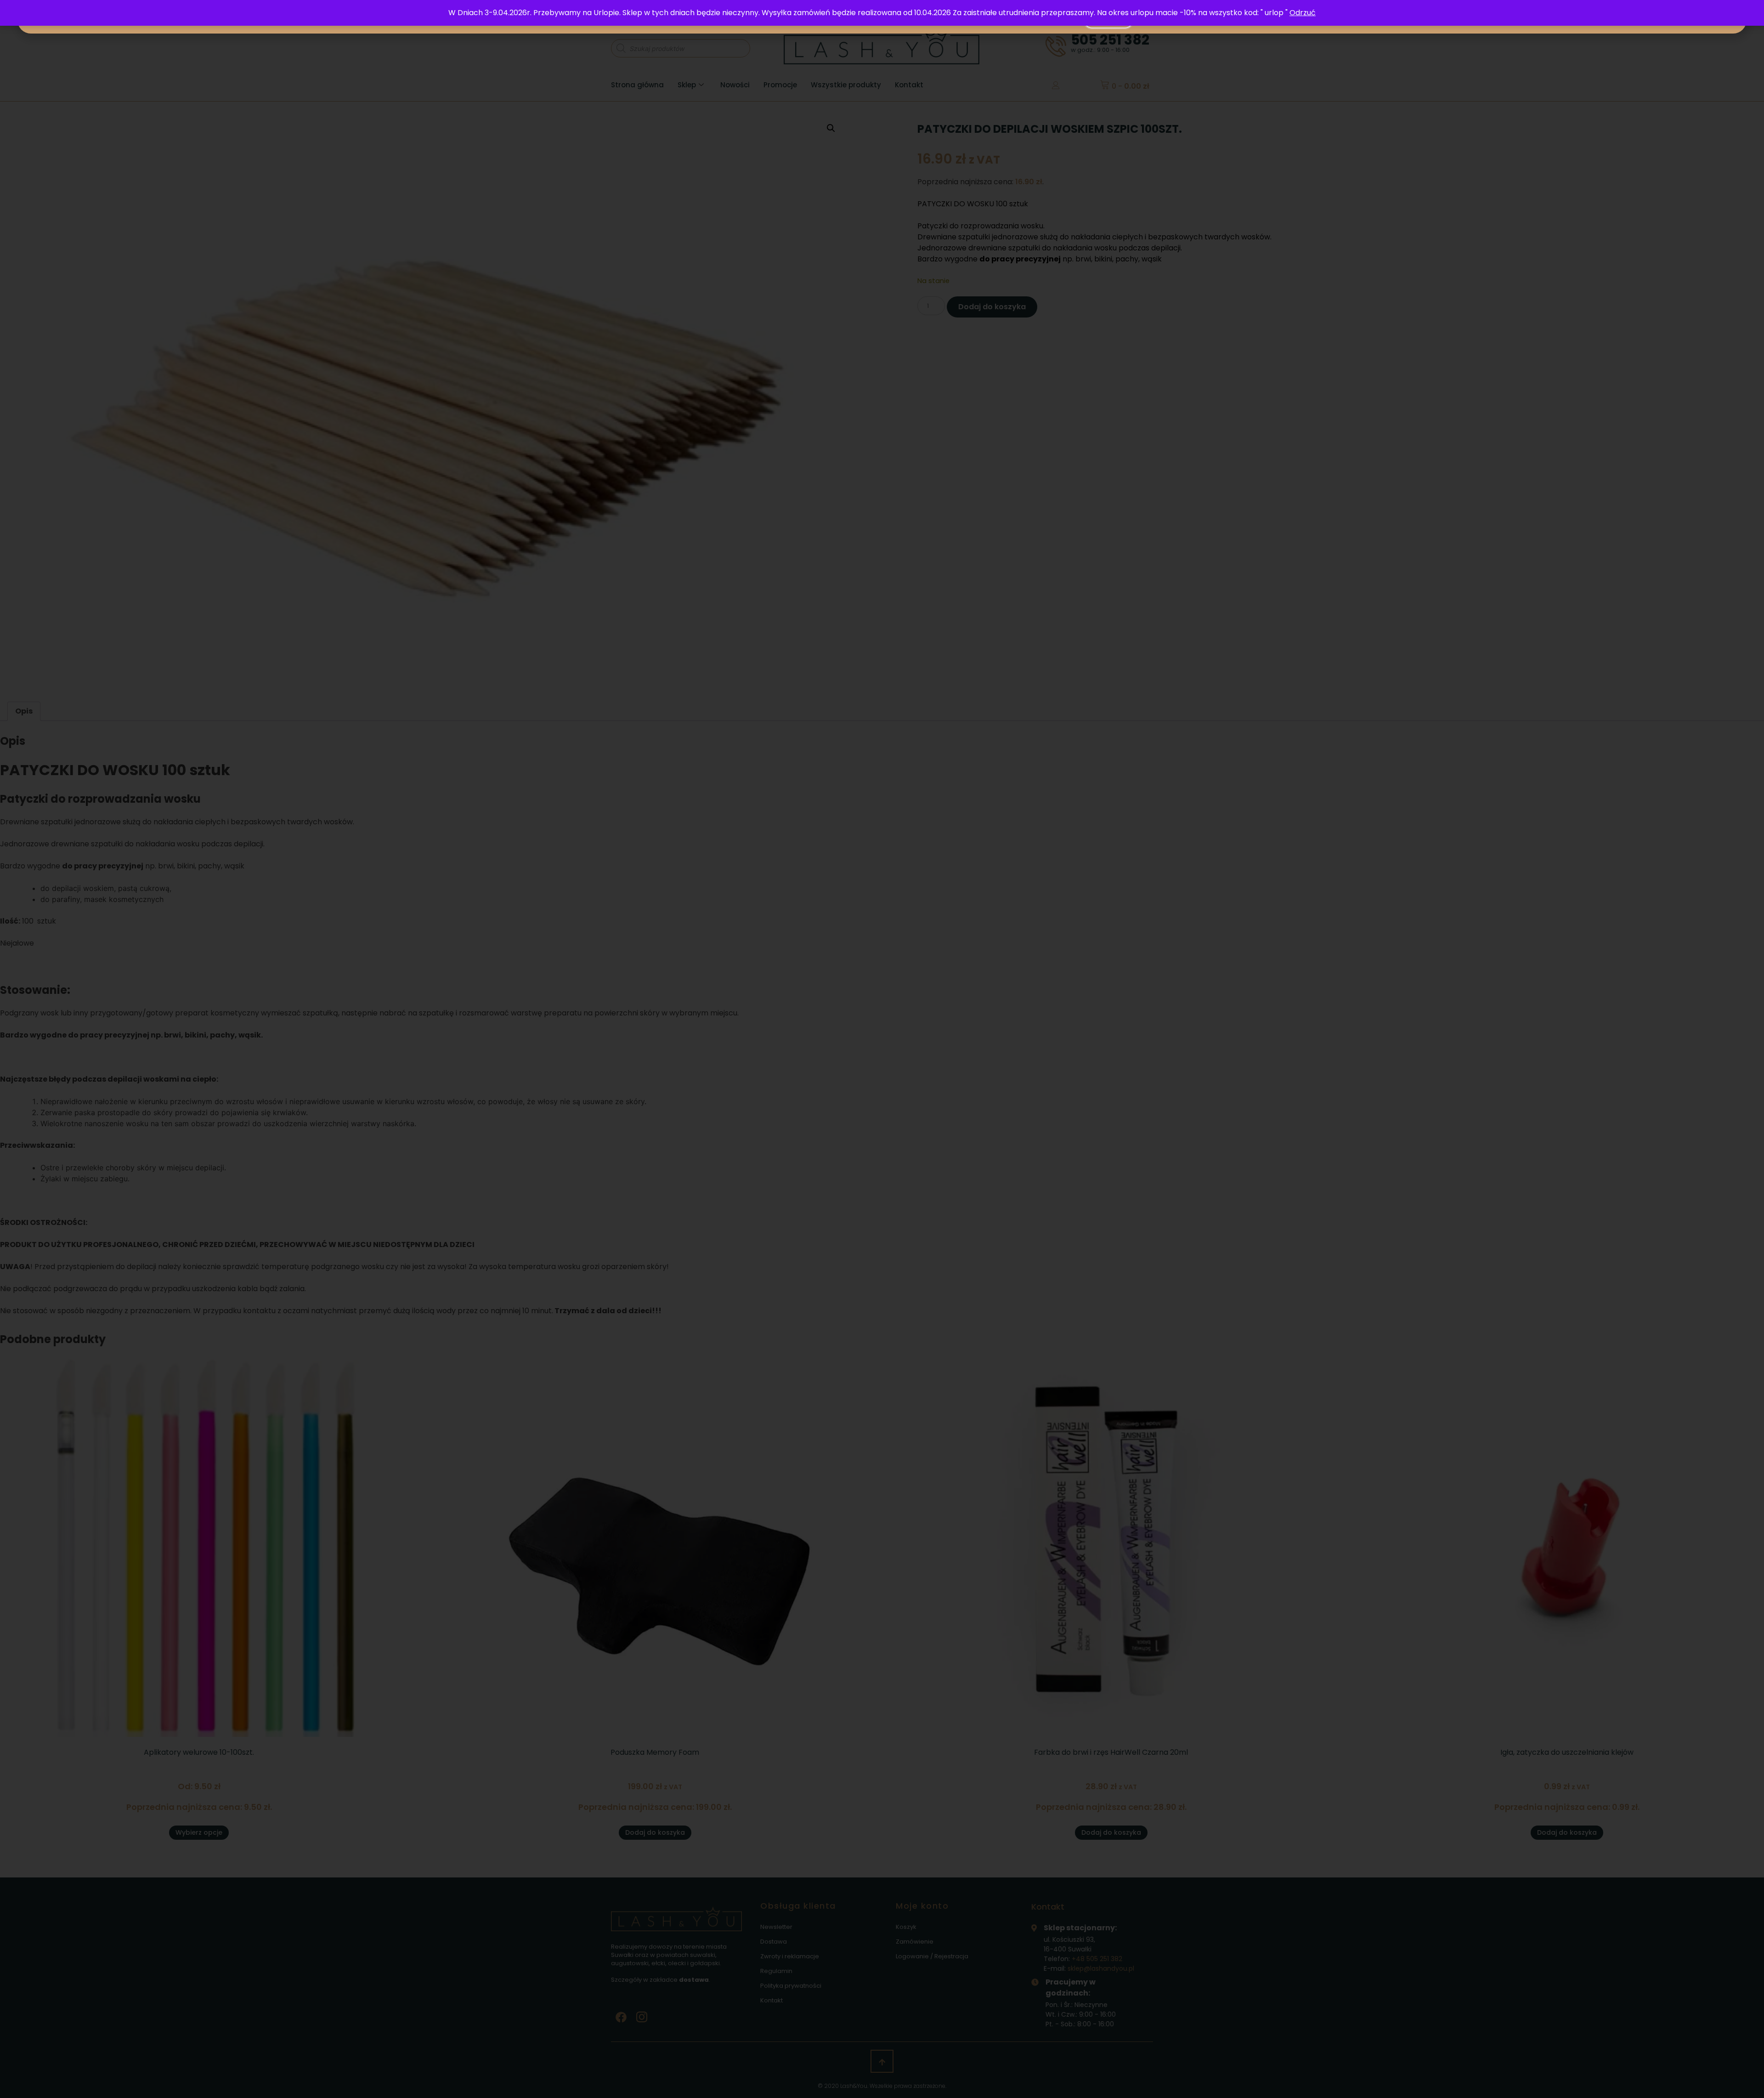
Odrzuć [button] (1303, 13)
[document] (882, 1049)
